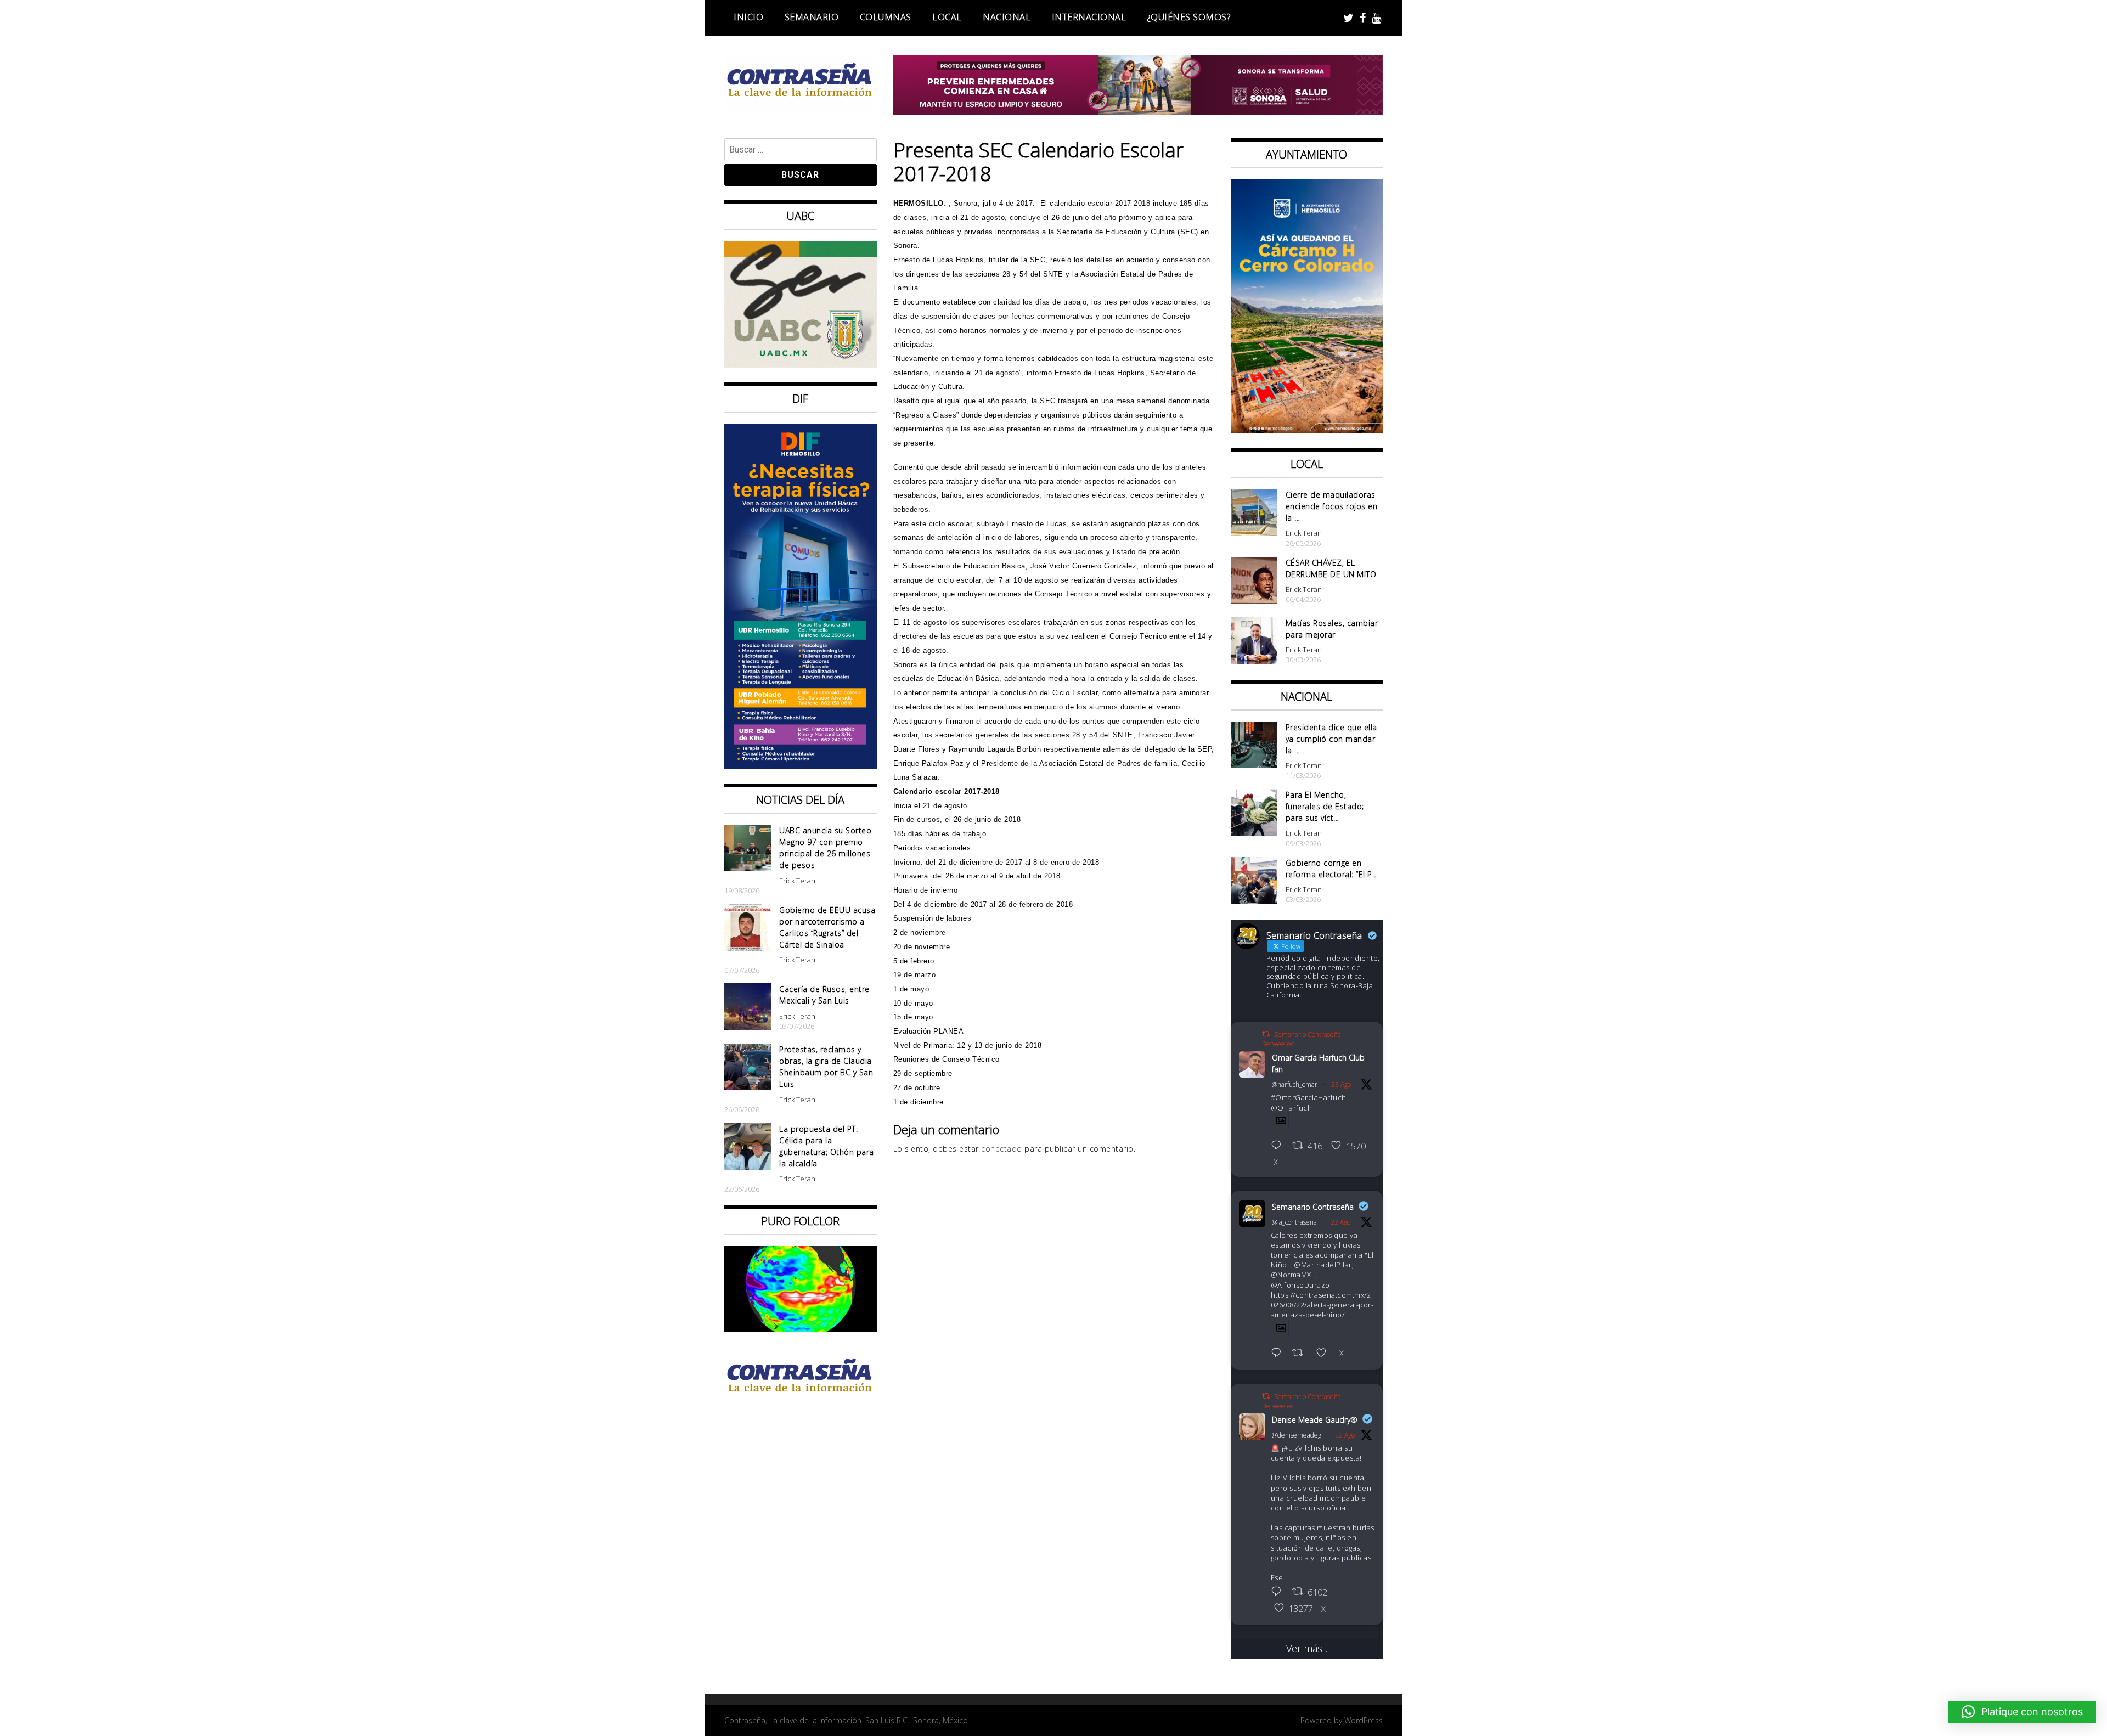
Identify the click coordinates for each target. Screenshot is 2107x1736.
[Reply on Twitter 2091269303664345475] (1279, 1354)
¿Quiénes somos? (1189, 17)
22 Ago (1340, 1222)
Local (947, 17)
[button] (2022, 1712)
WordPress (1364, 1720)
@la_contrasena (1294, 1222)
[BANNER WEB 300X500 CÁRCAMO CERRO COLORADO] (1307, 429)
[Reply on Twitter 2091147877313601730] (1279, 1592)
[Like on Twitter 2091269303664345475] (1325, 1354)
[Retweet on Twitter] (1266, 1034)
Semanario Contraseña (1313, 1207)
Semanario (812, 17)
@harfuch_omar (1295, 1084)
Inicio (748, 17)
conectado (1002, 1149)
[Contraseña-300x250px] (801, 364)
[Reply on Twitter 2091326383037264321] (1279, 1146)
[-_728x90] (1138, 111)
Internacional (1089, 17)
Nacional (1007, 17)
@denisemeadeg (1297, 1435)
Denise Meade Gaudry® (1315, 1420)
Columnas (886, 17)
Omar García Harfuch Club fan (1318, 1063)
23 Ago (1341, 1084)
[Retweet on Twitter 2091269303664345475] (1301, 1354)
